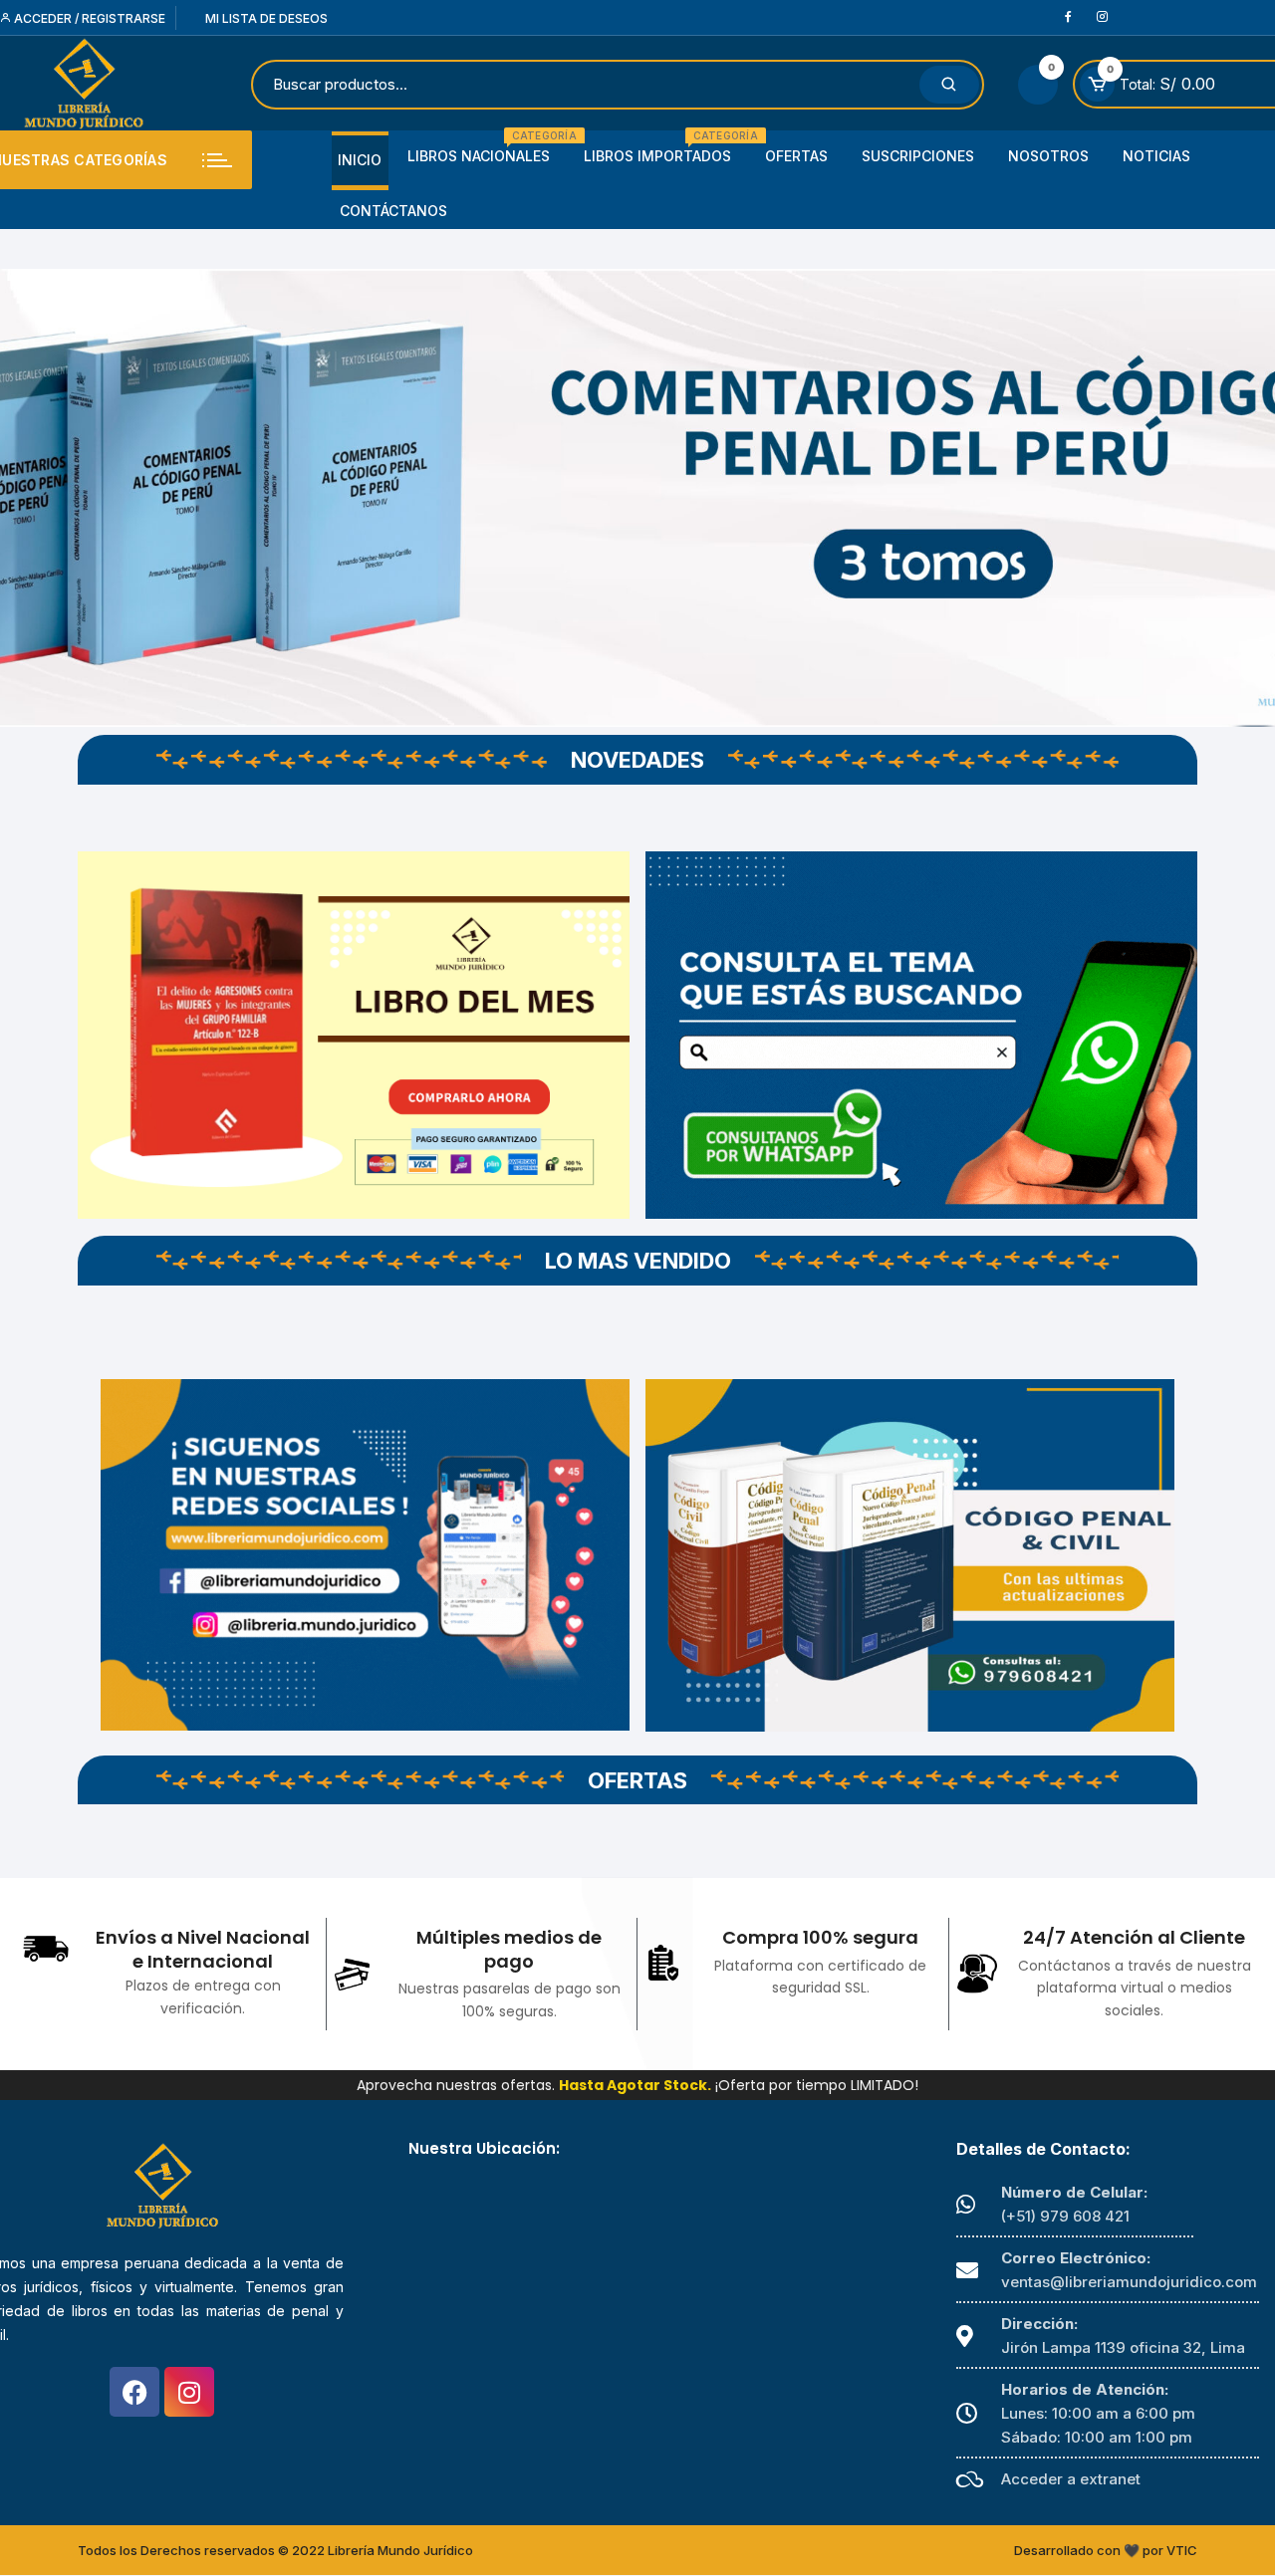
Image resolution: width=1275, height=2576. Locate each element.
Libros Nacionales (486, 148)
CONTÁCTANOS (393, 211)
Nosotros (1048, 156)
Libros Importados (665, 148)
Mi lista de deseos (265, 18)
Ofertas (796, 156)
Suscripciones (918, 156)
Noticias (1156, 156)
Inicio (360, 160)
